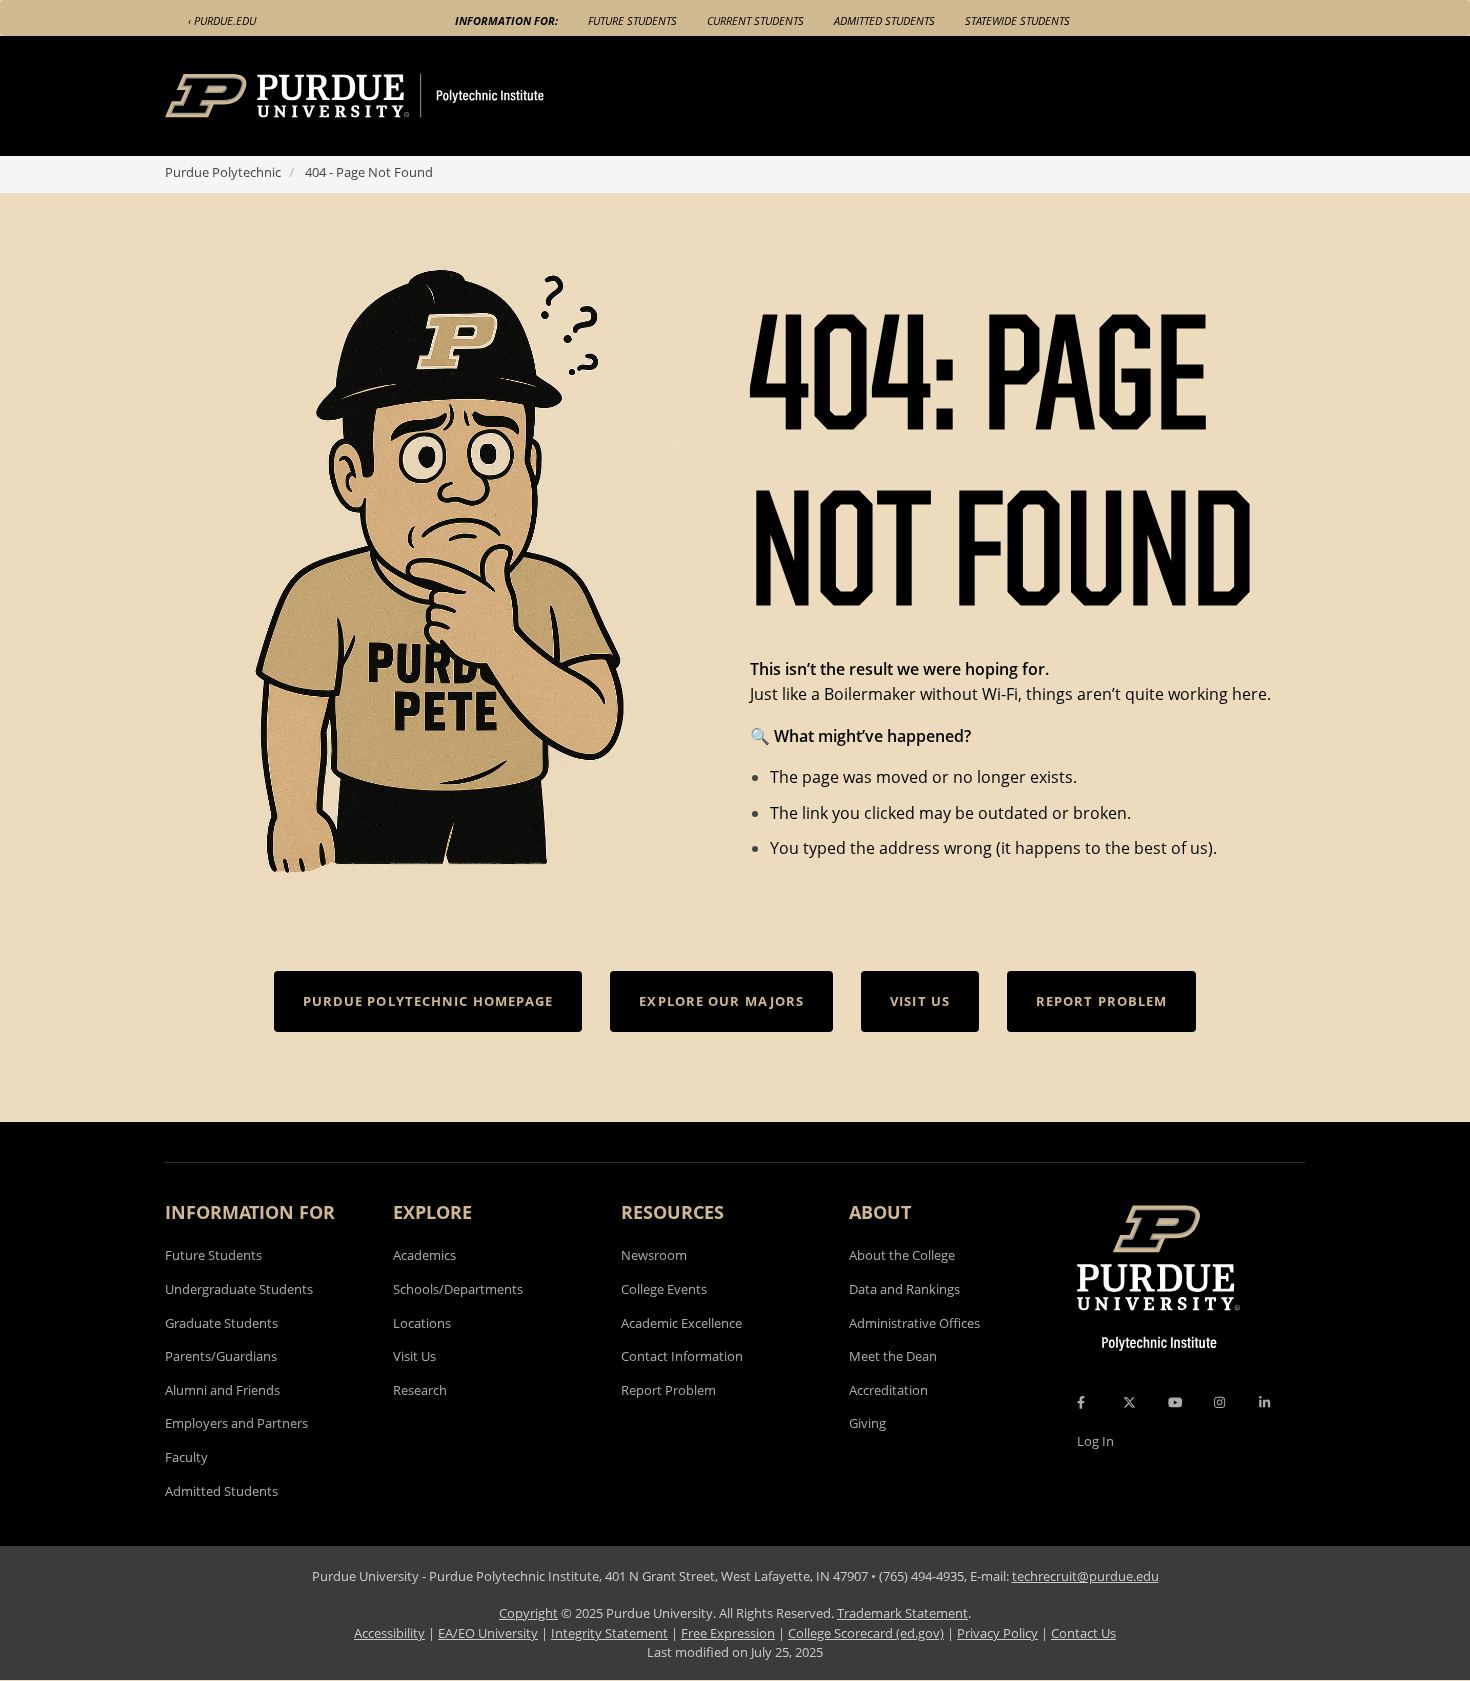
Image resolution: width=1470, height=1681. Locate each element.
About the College (902, 1255)
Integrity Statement (609, 1633)
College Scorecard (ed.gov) (866, 1633)
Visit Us (414, 1356)
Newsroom (654, 1255)
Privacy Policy (997, 1633)
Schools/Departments (458, 1289)
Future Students (632, 20)
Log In (1095, 1441)
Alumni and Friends (222, 1390)
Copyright (528, 1613)
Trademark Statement (902, 1613)
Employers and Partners (236, 1423)
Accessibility (389, 1633)
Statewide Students (1017, 20)
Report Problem (668, 1390)
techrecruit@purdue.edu (1085, 1576)
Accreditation (888, 1390)
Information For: (506, 20)
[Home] (392, 96)
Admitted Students (884, 20)
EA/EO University (488, 1633)
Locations (422, 1323)
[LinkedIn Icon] (1264, 1402)
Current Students (755, 20)
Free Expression (728, 1633)
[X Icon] (1131, 1402)
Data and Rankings (904, 1289)
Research (420, 1390)
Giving (867, 1423)
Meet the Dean (893, 1356)
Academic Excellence (681, 1323)
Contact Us (1083, 1633)
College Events (664, 1289)
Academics (424, 1255)
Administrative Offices (914, 1323)
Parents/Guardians (221, 1356)
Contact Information (682, 1356)
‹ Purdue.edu (222, 20)
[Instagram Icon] (1219, 1402)
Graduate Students (221, 1323)
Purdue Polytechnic (223, 172)
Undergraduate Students (239, 1289)
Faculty (186, 1457)
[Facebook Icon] (1081, 1402)
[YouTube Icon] (1175, 1402)
